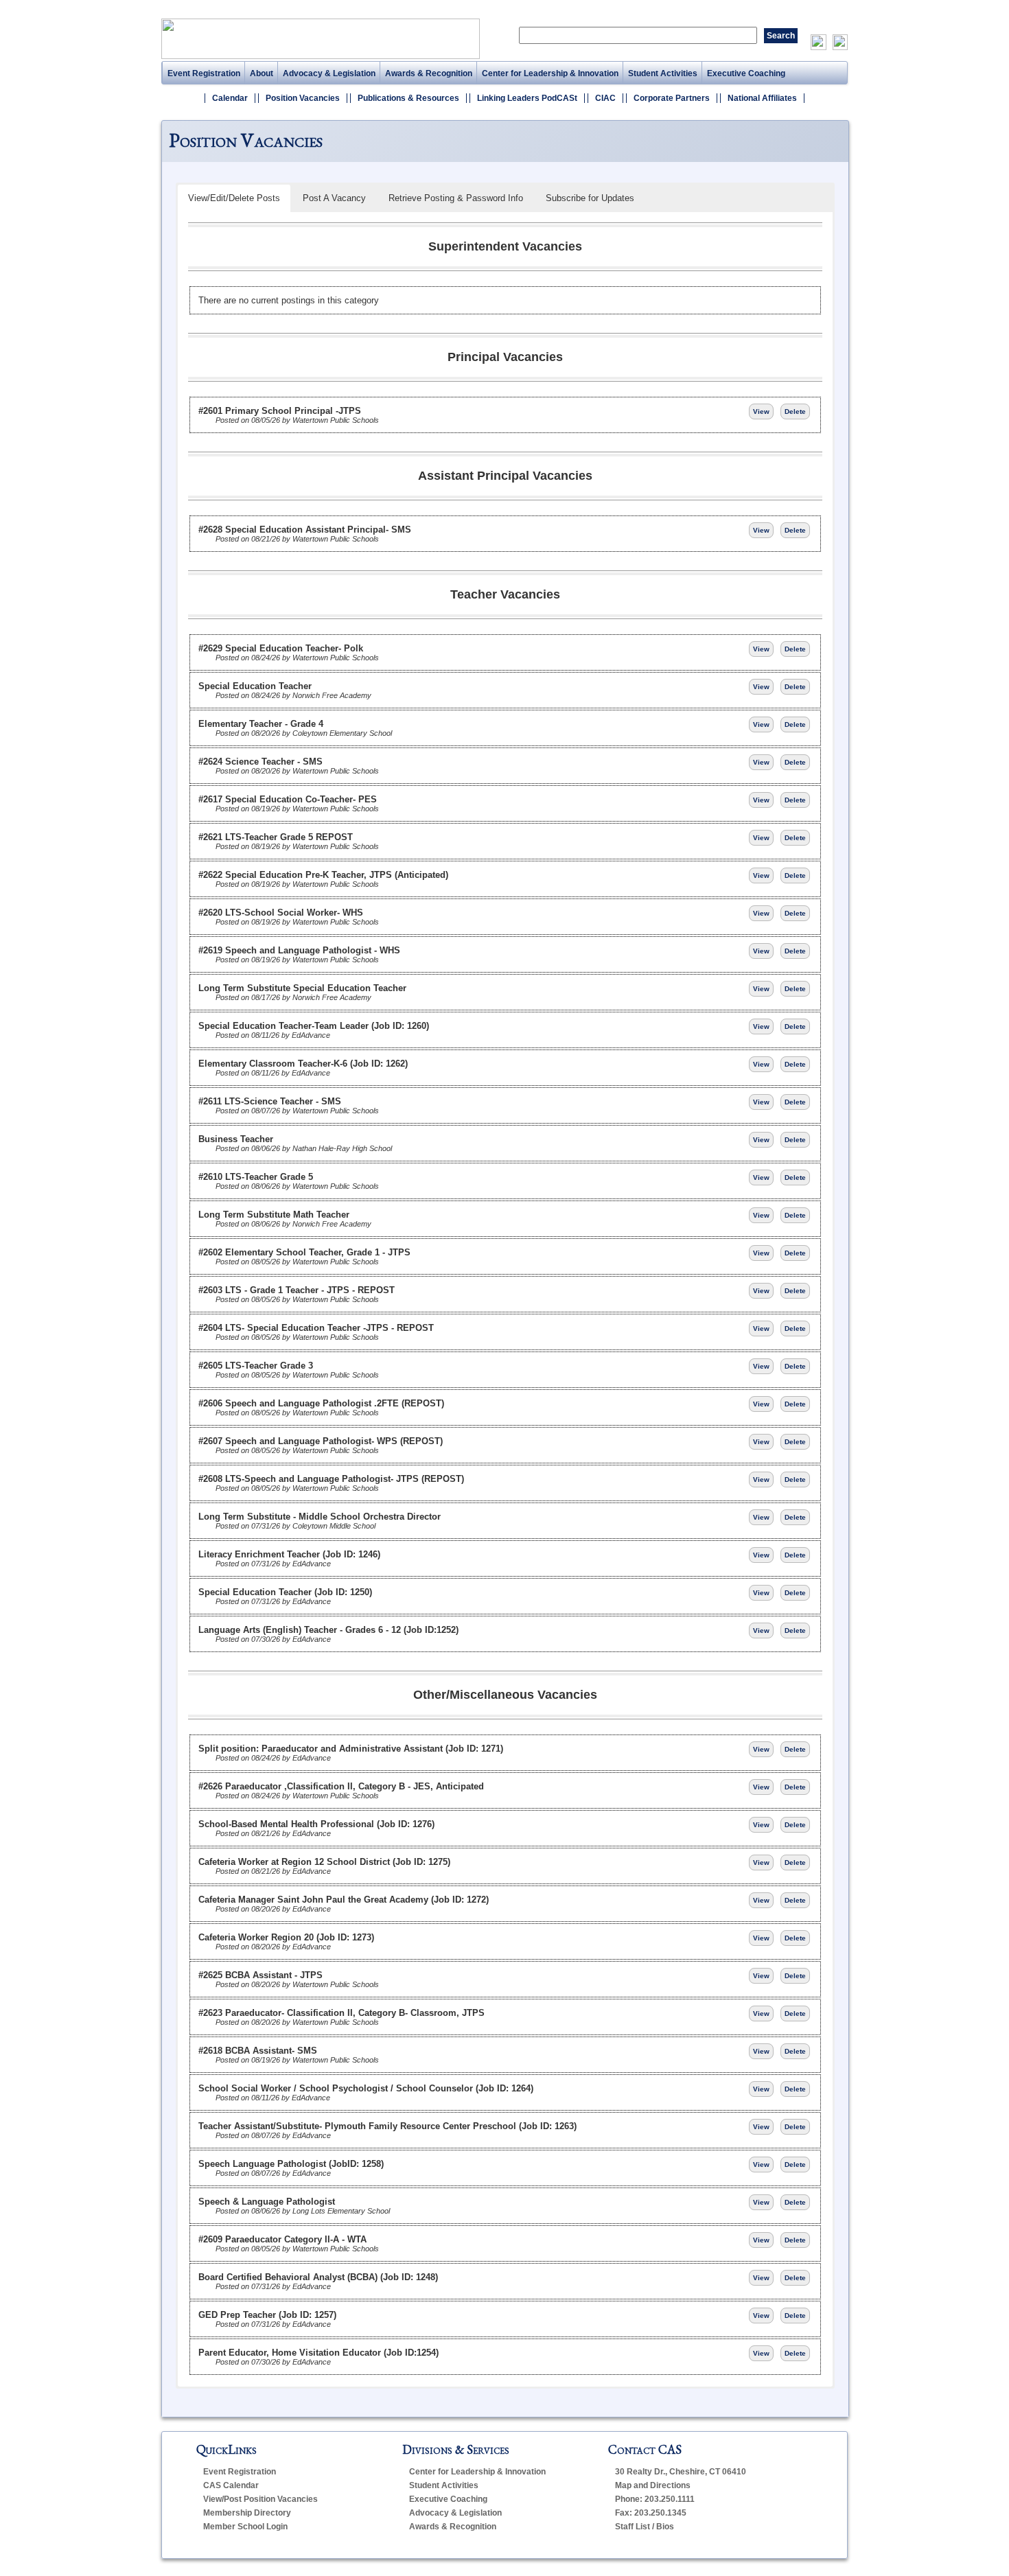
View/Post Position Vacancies (260, 2499)
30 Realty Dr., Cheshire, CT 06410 (681, 2472)
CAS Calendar (231, 2485)
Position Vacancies (303, 98)
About (262, 73)
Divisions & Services (456, 2449)
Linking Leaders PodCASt (527, 98)
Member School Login (245, 2527)
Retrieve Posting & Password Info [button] (456, 198)
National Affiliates (762, 98)
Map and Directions (653, 2485)
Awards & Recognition (429, 73)
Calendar (230, 98)
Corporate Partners (672, 98)
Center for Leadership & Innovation (550, 73)
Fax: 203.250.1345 (651, 2513)
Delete (795, 411)
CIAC (605, 98)
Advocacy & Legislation (329, 73)
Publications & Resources (408, 98)
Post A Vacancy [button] (334, 198)
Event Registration (204, 73)
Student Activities (663, 73)
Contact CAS (645, 2449)
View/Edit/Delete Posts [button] (234, 198)
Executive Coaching (746, 73)
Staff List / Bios (645, 2527)
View (761, 411)
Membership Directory (247, 2513)
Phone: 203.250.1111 (655, 2499)
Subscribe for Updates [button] (590, 198)
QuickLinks (227, 2449)
